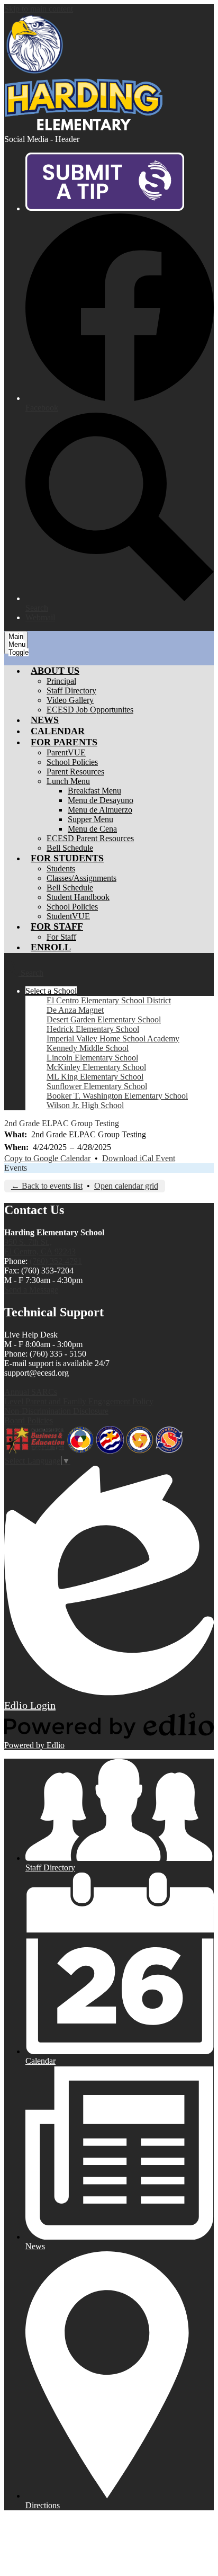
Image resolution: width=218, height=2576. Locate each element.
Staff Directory (71, 690)
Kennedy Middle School (88, 1048)
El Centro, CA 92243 (40, 1247)
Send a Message (31, 1290)
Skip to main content (39, 9)
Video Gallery (70, 700)
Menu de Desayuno (101, 800)
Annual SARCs (31, 1392)
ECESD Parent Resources (90, 838)
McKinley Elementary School (96, 1067)
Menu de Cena (92, 829)
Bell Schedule (70, 848)
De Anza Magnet (75, 1010)
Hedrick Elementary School (93, 1029)
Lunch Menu (68, 781)
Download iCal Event (139, 1158)
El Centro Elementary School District (109, 1000)
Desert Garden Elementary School (104, 1019)
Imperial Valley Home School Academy (113, 1039)
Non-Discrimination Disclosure (56, 1411)
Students (61, 868)
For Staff (61, 937)
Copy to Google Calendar (47, 1158)
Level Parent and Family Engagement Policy (79, 1401)
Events (16, 1168)
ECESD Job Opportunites (90, 710)
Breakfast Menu (94, 791)
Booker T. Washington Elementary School (117, 1096)
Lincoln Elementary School (92, 1058)
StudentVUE (68, 916)
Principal (61, 681)
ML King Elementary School (95, 1077)
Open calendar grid (126, 1186)
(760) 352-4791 (56, 1261)
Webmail (40, 617)
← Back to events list (47, 1186)
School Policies (72, 762)
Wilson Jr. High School (85, 1105)
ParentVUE (66, 752)
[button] (55, 671)
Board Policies (29, 1420)
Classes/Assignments (81, 878)
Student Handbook (78, 897)
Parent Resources (75, 772)
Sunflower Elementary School (97, 1086)
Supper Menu (90, 819)
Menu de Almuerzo (100, 810)
